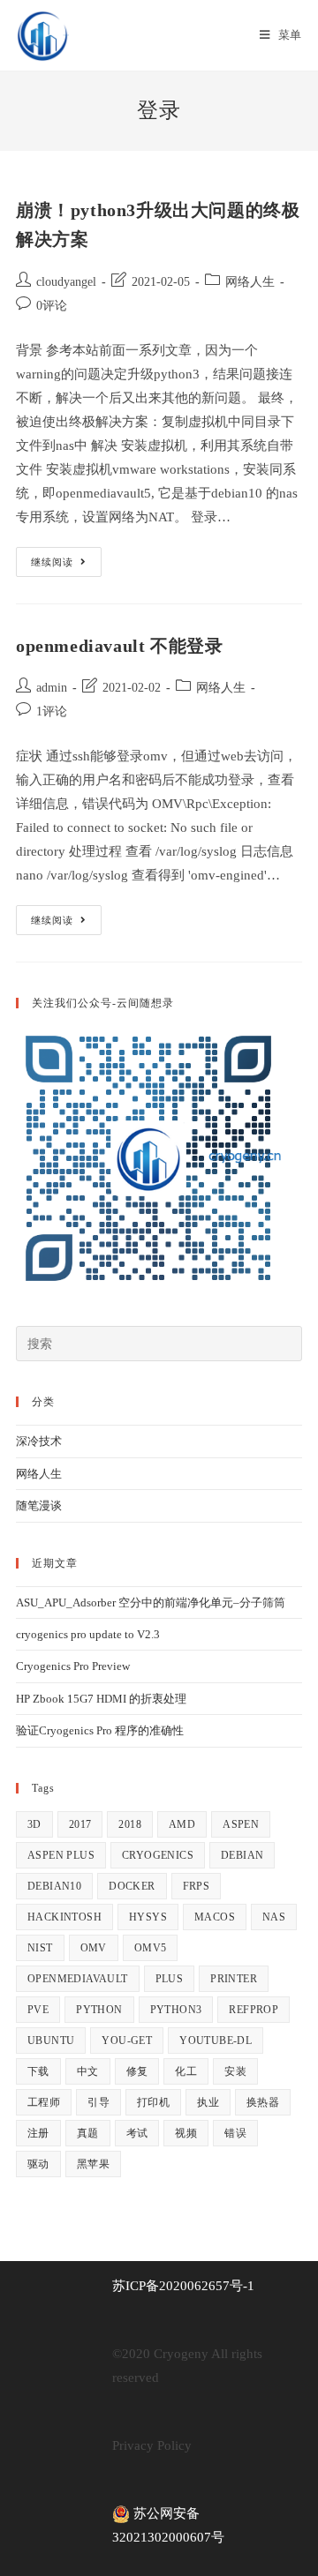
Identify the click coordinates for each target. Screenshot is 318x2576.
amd (182, 1824)
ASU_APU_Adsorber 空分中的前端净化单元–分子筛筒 (151, 1603)
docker (132, 1886)
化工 (186, 2071)
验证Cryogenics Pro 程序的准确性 (100, 1730)
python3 (176, 2010)
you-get (127, 2041)
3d (34, 1824)
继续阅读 (66, 566)
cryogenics (158, 1855)
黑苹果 (93, 2164)
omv (94, 1948)
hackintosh (64, 1917)
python (99, 2010)
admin (52, 688)
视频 (186, 2133)
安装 (235, 2071)
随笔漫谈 (39, 1505)
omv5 (151, 1948)
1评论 (52, 711)
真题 (88, 2133)
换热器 (263, 2102)
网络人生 (250, 282)
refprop (254, 2010)
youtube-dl (216, 2041)
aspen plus (61, 1855)
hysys (148, 1917)
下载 (38, 2071)
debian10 (54, 1886)
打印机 (153, 2102)
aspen (241, 1824)
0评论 (52, 306)
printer (234, 1979)
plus (170, 1979)
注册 (38, 2133)
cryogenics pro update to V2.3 (88, 1634)
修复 (137, 2071)
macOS (215, 1917)
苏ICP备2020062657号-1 (183, 2286)
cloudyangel (66, 282)
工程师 (44, 2102)
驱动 (38, 2164)
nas (274, 1917)
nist (40, 1948)
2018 (130, 1824)
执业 (208, 2102)
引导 (98, 2102)
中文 (88, 2071)
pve (38, 2010)
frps (197, 1886)
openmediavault (78, 1979)
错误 (235, 2133)
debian (242, 1855)
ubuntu (51, 2041)
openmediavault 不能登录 (119, 646)
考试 (137, 2133)
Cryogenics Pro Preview (73, 1666)
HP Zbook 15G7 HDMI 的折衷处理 (101, 1699)
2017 (80, 1824)
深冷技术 (39, 1441)
